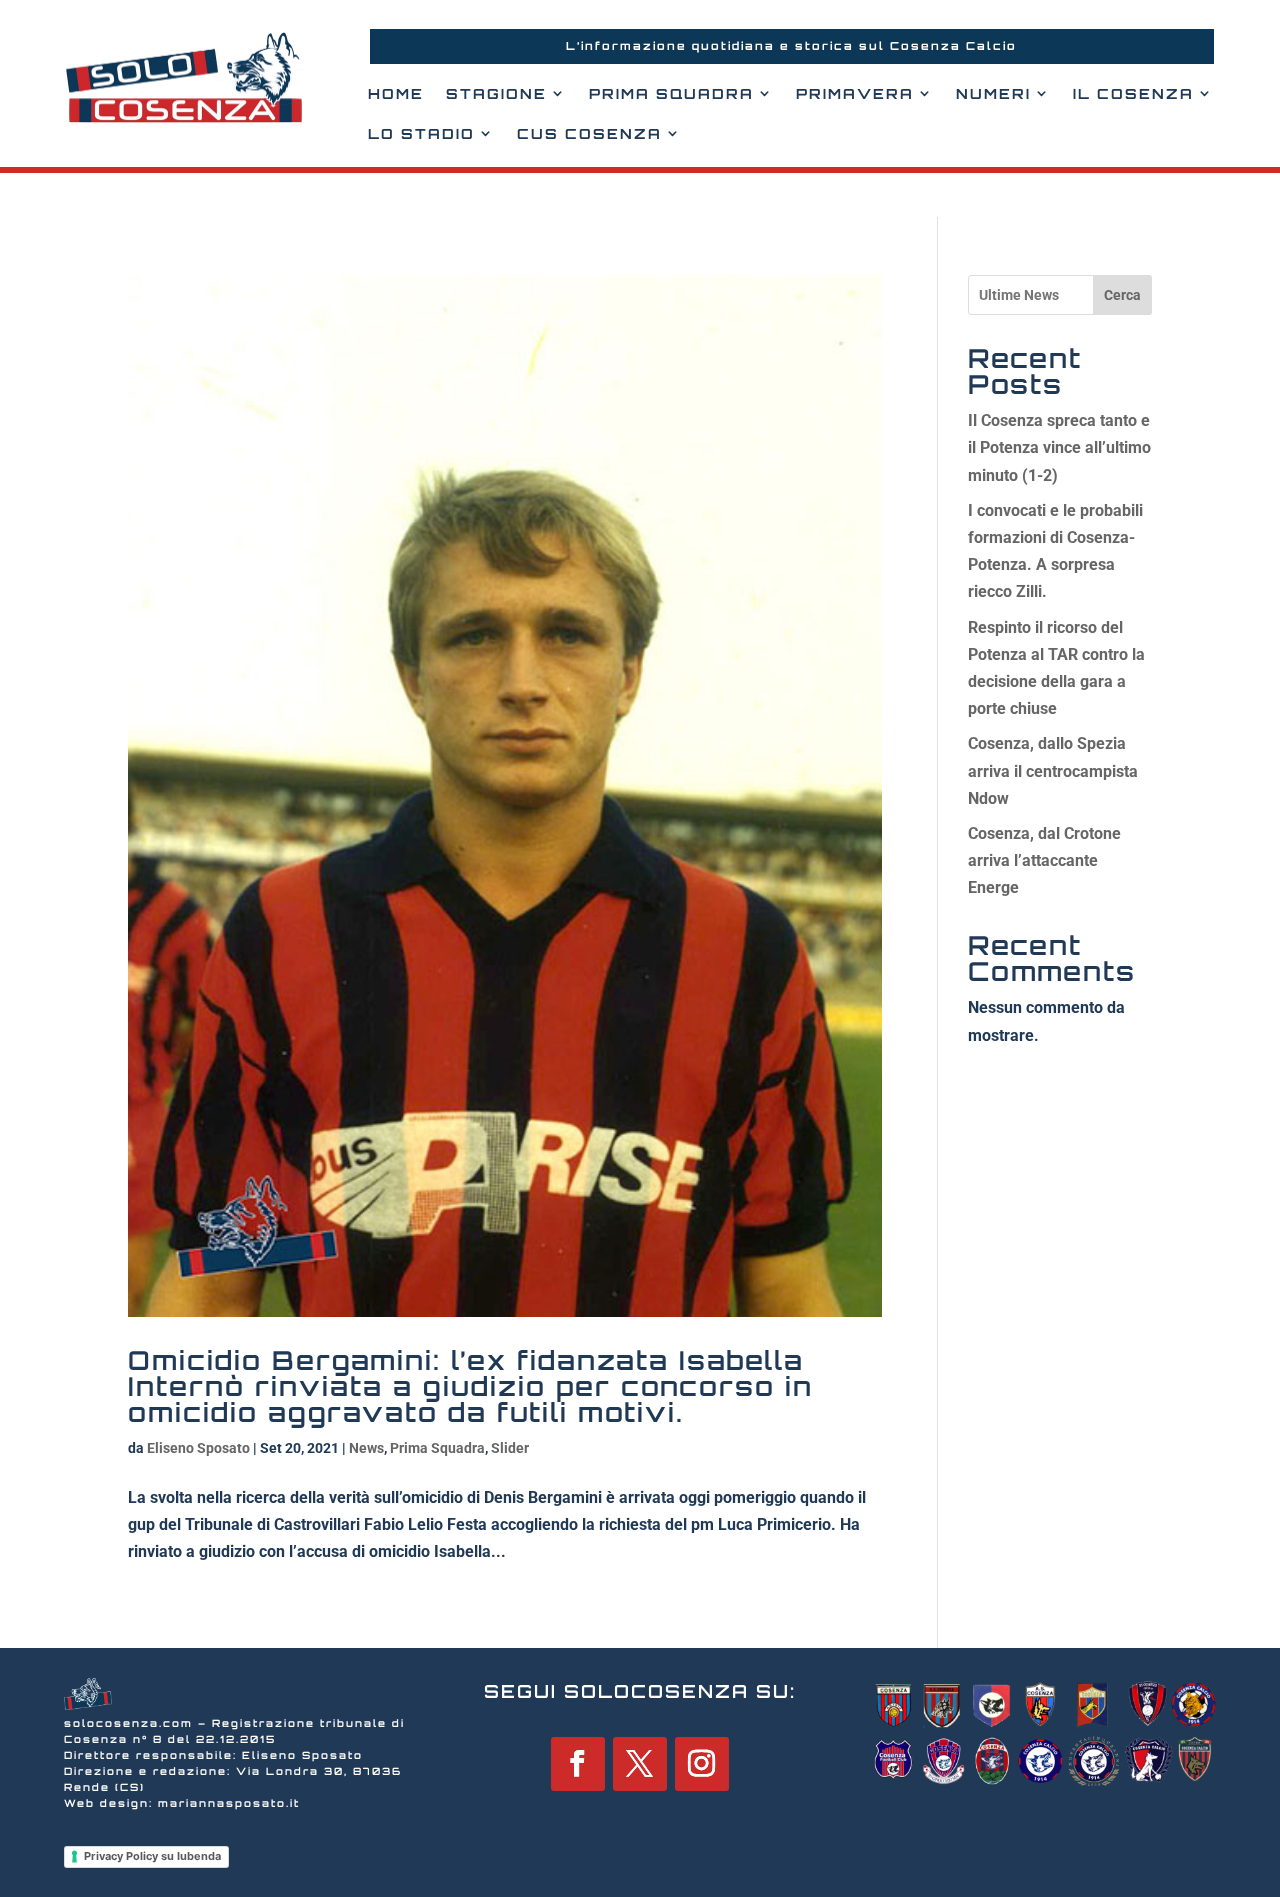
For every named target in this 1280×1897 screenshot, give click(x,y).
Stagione (496, 93)
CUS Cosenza (589, 133)
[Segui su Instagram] (702, 1764)
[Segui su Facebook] (578, 1764)
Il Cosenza (1133, 93)
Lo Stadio (421, 133)
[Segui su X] (640, 1764)
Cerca (1122, 295)
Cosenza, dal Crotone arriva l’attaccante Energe (1044, 860)
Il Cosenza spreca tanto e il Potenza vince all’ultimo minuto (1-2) (1059, 447)
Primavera (855, 93)
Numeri (993, 93)
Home (396, 93)
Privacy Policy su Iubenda (152, 1856)
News (366, 1448)
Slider (510, 1448)
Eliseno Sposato (198, 1448)
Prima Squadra (671, 93)
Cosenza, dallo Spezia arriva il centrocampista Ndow (1053, 770)
